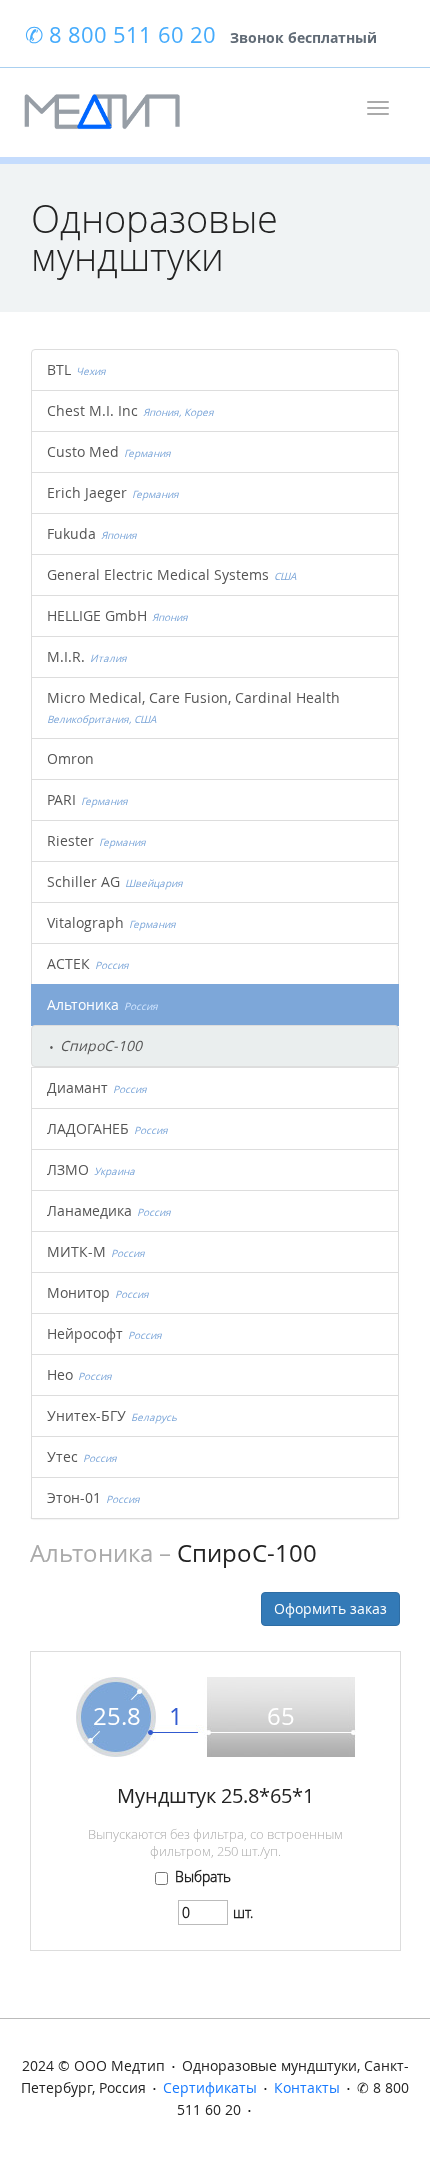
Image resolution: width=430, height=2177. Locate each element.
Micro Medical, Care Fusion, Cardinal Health (196, 707)
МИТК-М (96, 1251)
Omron (70, 758)
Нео (79, 1374)
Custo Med (109, 451)
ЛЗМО (91, 1169)
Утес (82, 1456)
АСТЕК (88, 963)
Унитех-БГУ (112, 1415)
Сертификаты (210, 2087)
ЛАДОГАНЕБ (107, 1128)
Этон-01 (93, 1497)
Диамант (97, 1087)
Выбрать (203, 1877)
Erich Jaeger (113, 492)
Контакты (307, 2087)
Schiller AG (115, 881)
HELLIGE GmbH (117, 615)
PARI (87, 799)
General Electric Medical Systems (171, 574)
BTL (76, 369)
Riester (96, 840)
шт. (243, 1912)
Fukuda (92, 533)
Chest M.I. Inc (130, 410)
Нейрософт (104, 1333)
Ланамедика (109, 1210)
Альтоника (102, 1004)
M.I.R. (87, 656)
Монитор (98, 1292)
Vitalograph (111, 922)
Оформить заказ (330, 1608)
